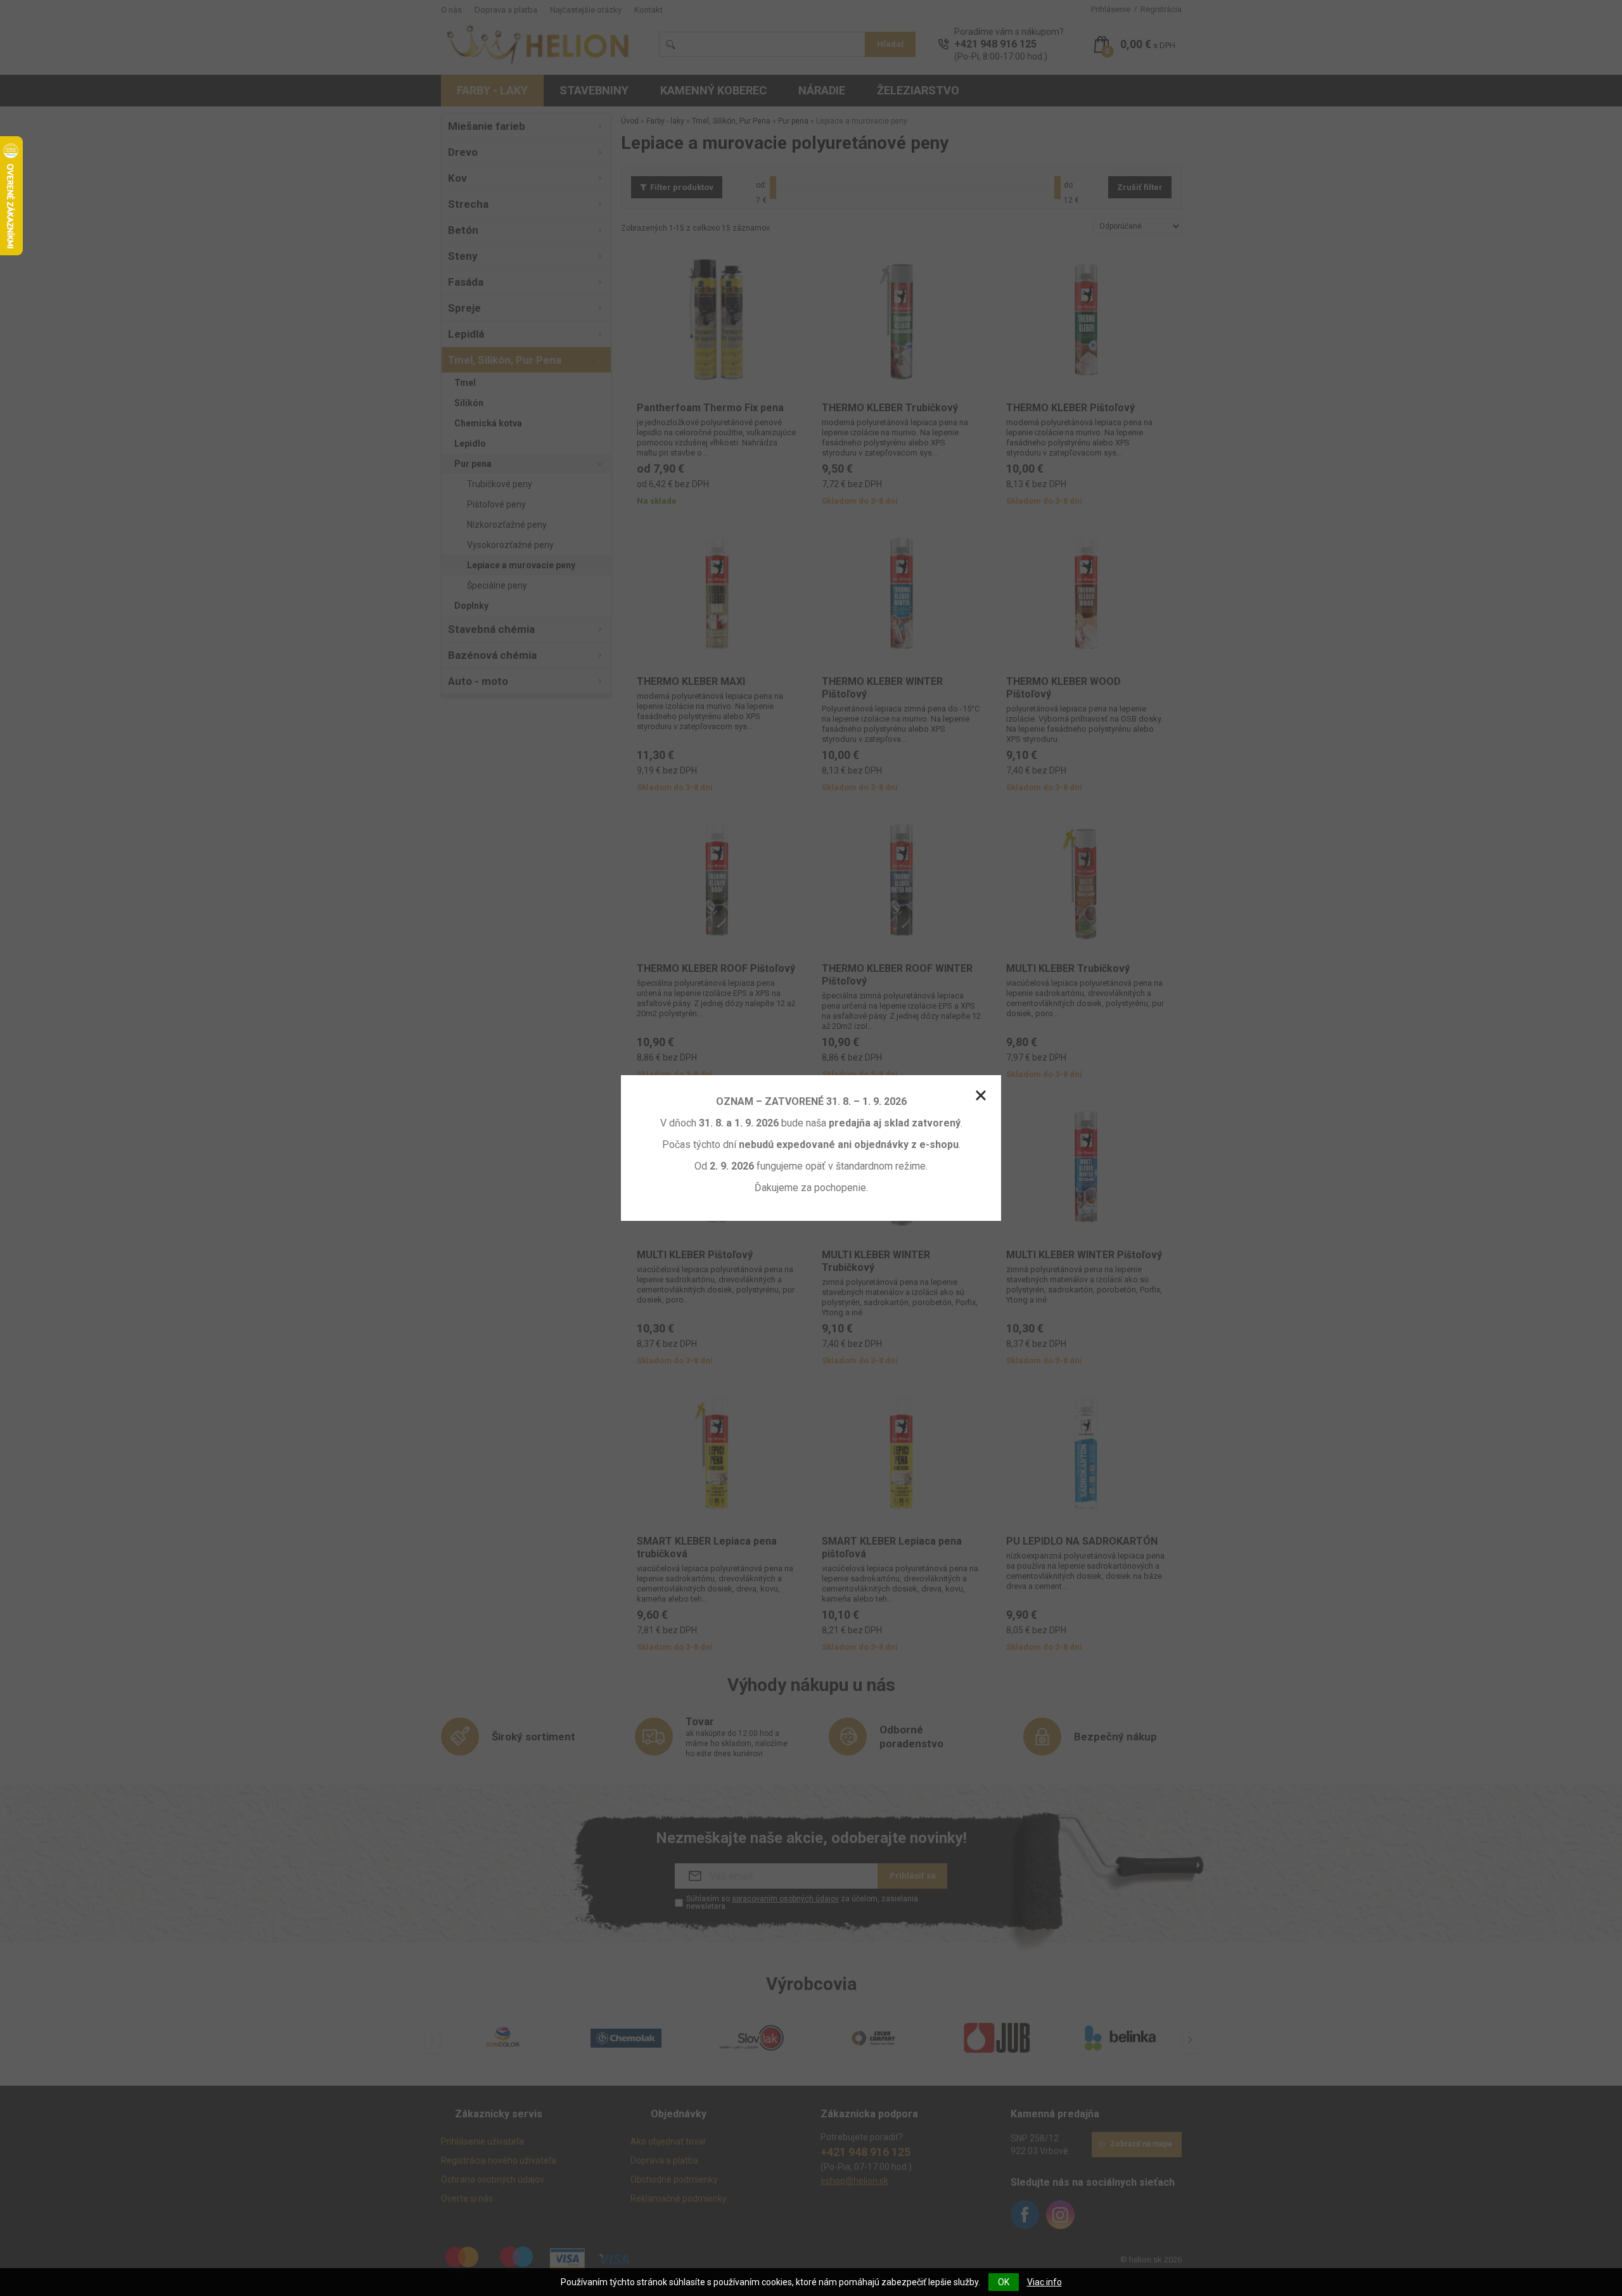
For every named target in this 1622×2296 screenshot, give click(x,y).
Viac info (1044, 2282)
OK (1004, 2282)
